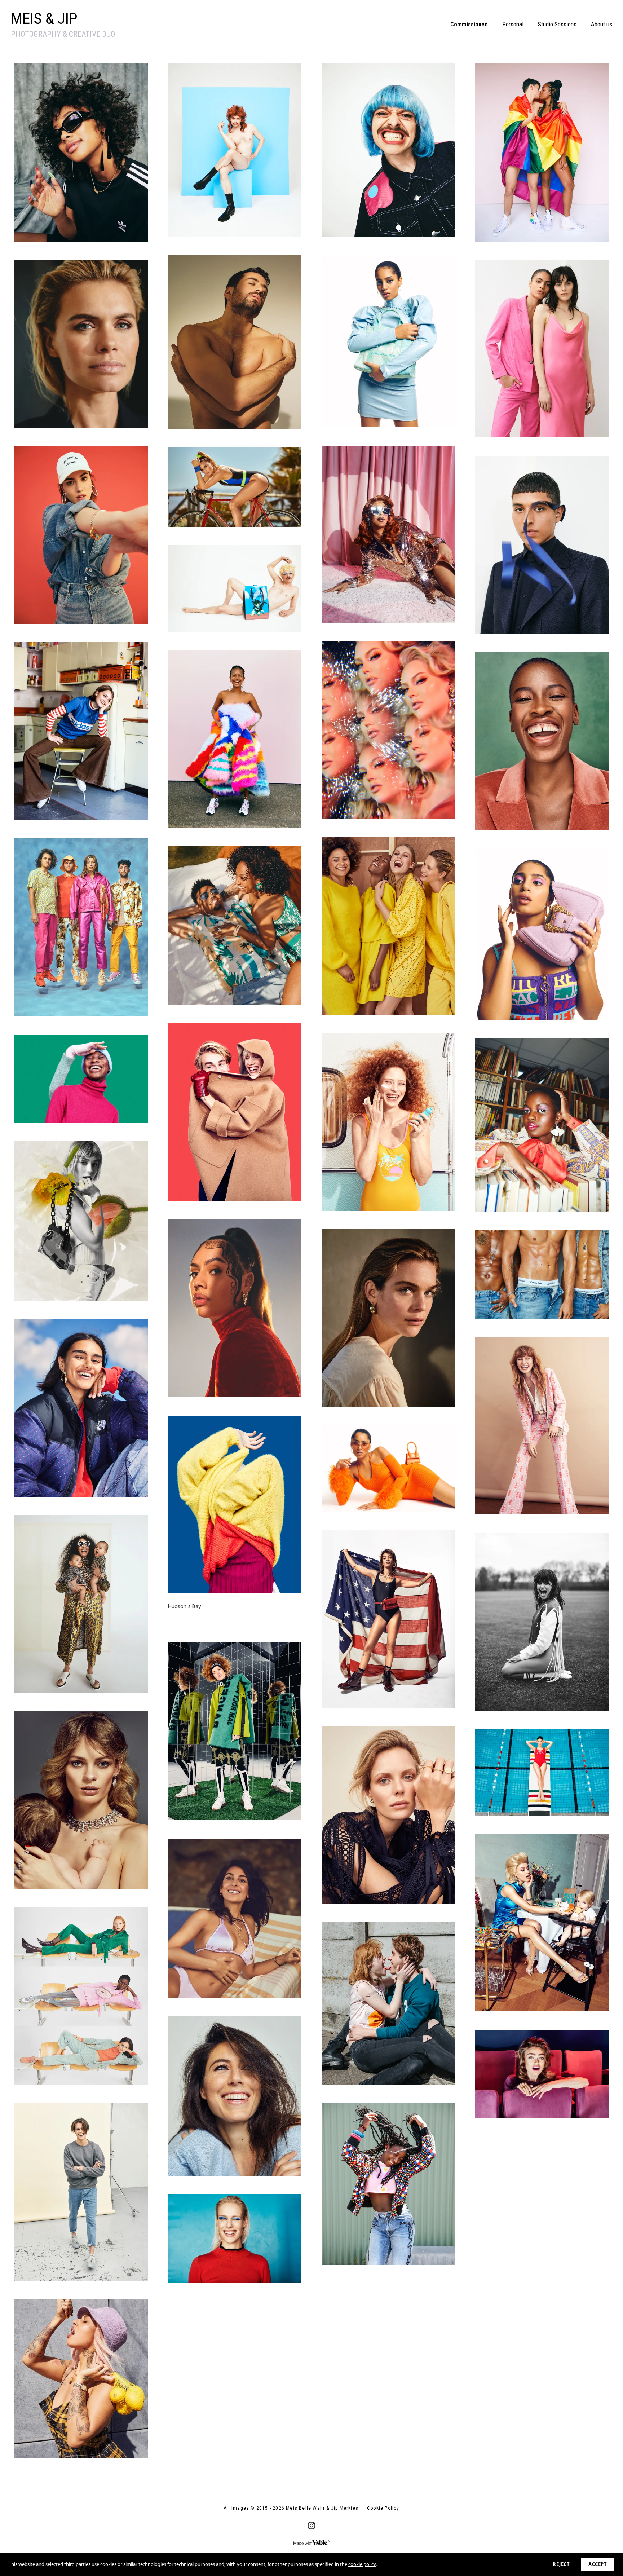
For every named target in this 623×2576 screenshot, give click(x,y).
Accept (598, 2564)
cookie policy (362, 2564)
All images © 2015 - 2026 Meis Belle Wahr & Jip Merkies (291, 2508)
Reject (561, 2564)
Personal (513, 24)
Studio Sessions (557, 24)
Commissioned (469, 24)
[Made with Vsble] (311, 2543)
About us (602, 24)
